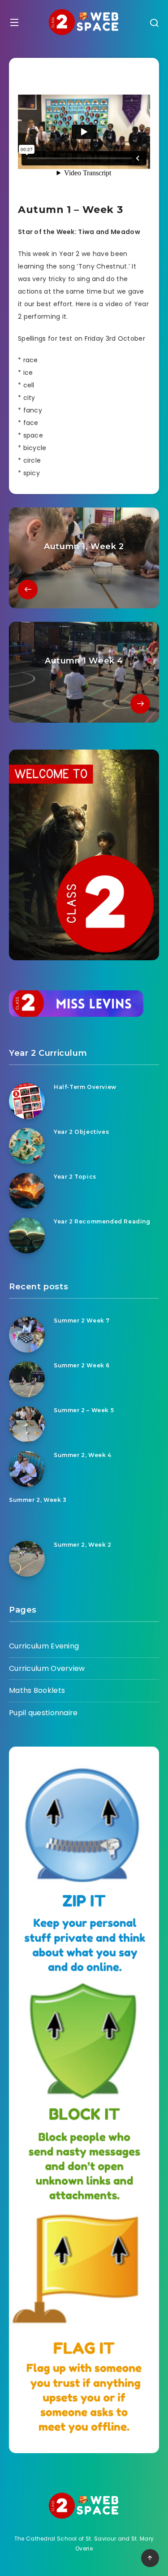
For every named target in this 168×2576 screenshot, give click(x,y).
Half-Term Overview (85, 1087)
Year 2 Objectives (81, 1132)
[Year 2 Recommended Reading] (27, 1236)
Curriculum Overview (47, 1668)
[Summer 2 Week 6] (27, 1379)
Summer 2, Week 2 (83, 1545)
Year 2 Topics (75, 1177)
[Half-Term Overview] (27, 1101)
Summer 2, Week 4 (83, 1455)
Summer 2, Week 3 (38, 1500)
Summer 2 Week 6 (82, 1365)
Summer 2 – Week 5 (84, 1410)
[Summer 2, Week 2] (27, 1559)
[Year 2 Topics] (27, 1191)
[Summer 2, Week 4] (27, 1469)
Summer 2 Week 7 (82, 1321)
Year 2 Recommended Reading (102, 1221)
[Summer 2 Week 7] (27, 1335)
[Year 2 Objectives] (27, 1146)
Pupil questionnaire (43, 1713)
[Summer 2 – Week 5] (27, 1424)
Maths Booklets (37, 1690)
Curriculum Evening (44, 1646)
